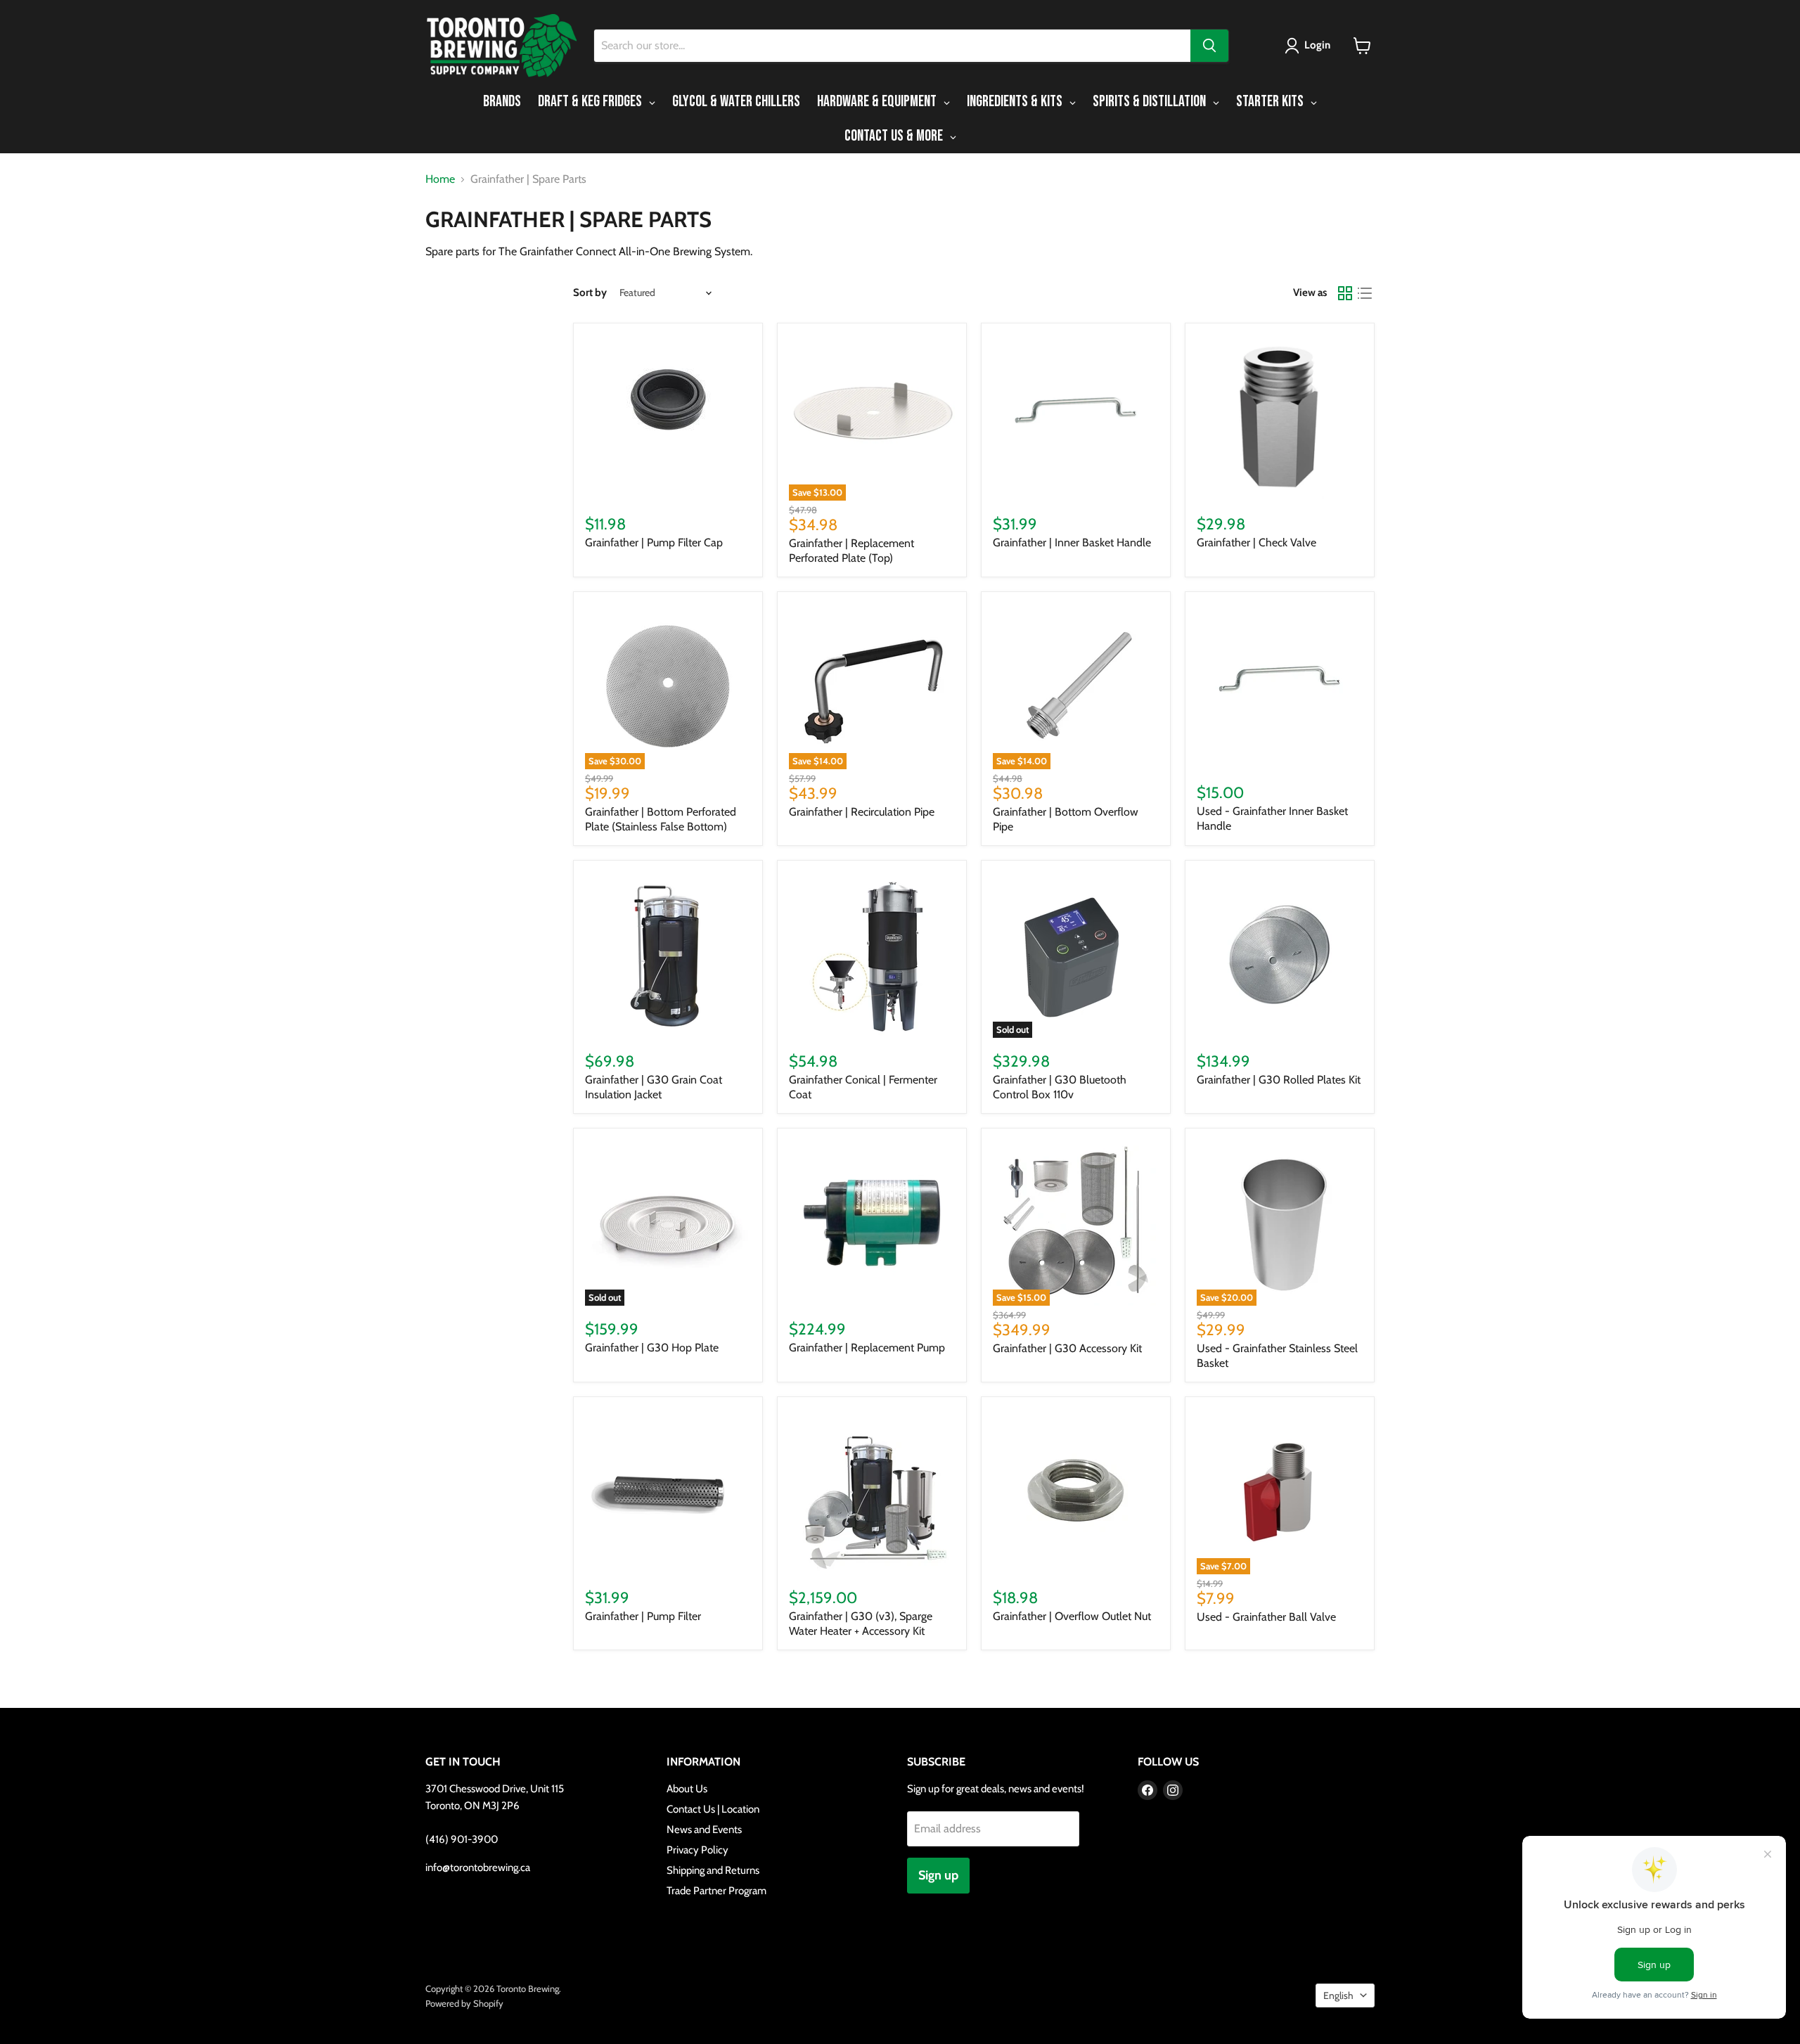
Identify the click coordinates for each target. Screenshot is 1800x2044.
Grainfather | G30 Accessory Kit (1067, 1348)
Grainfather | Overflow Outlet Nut (1072, 1616)
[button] (1310, 46)
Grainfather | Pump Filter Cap (654, 542)
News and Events (704, 1830)
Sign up (938, 1875)
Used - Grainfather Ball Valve (1266, 1617)
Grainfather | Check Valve (1256, 542)
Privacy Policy (697, 1850)
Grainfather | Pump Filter (643, 1616)
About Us (687, 1789)
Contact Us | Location (713, 1809)
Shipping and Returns (713, 1870)
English (1338, 1995)
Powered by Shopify (464, 2003)
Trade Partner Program (716, 1891)
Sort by (590, 293)
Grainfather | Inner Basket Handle (1072, 542)
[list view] (1365, 293)
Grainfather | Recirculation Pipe (862, 812)
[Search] (1209, 46)
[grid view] (1345, 293)
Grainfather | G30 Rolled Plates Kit (1279, 1080)
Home (440, 179)
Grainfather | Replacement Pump (867, 1348)
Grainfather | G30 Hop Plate (652, 1348)
